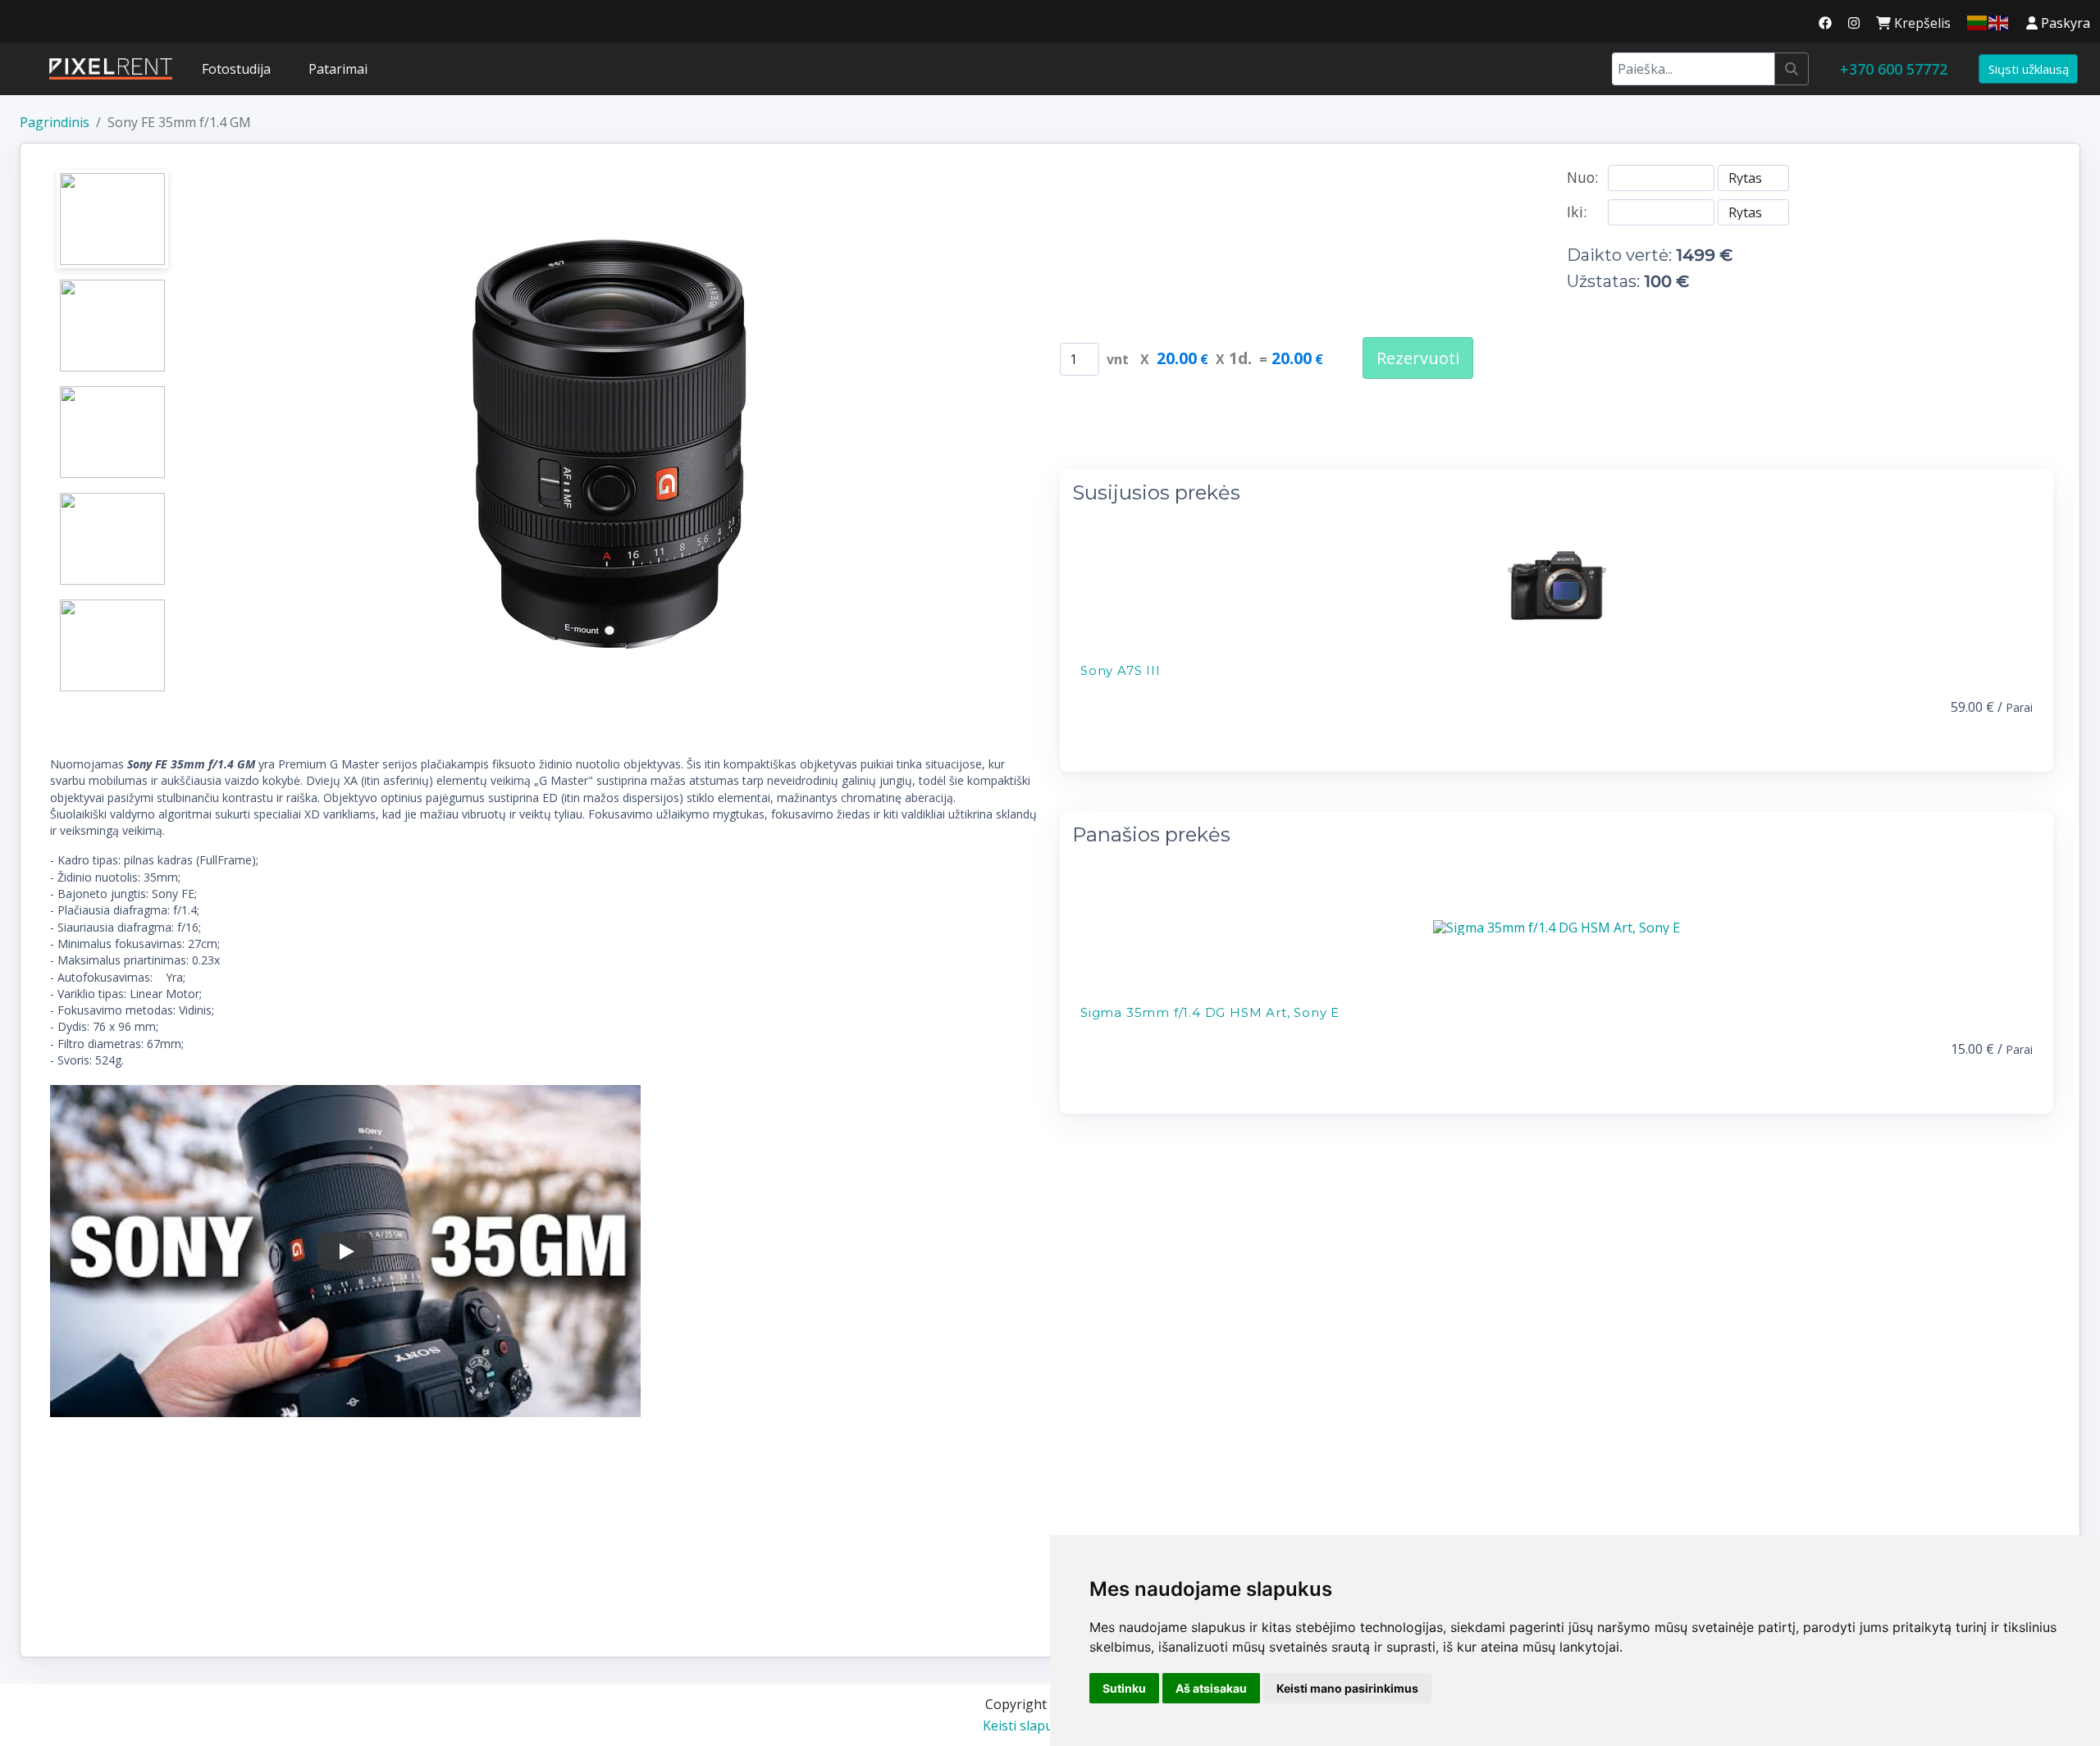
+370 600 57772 (1894, 69)
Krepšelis (1921, 23)
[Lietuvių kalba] (1978, 21)
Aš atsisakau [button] (1211, 1688)
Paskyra (2064, 23)
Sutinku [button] (1124, 1688)
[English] (1999, 21)
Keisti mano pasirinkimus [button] (1347, 1688)
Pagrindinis (55, 122)
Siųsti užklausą (2029, 69)
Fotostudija (236, 69)
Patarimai (338, 69)
